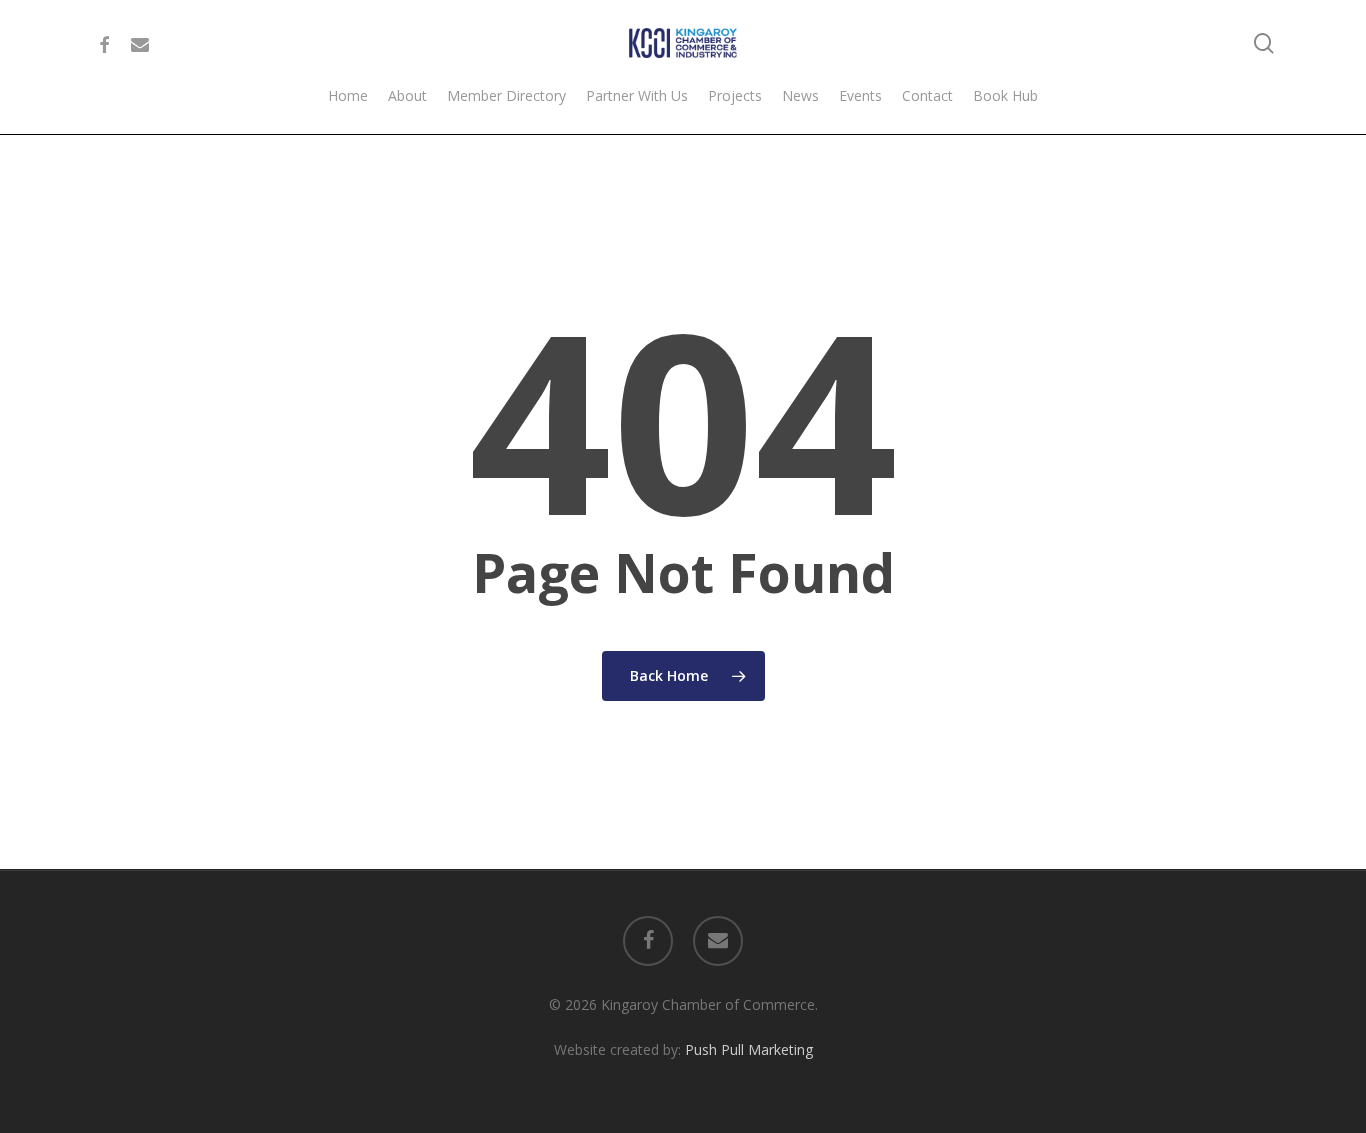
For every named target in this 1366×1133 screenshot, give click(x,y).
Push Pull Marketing (749, 1049)
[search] (1264, 43)
